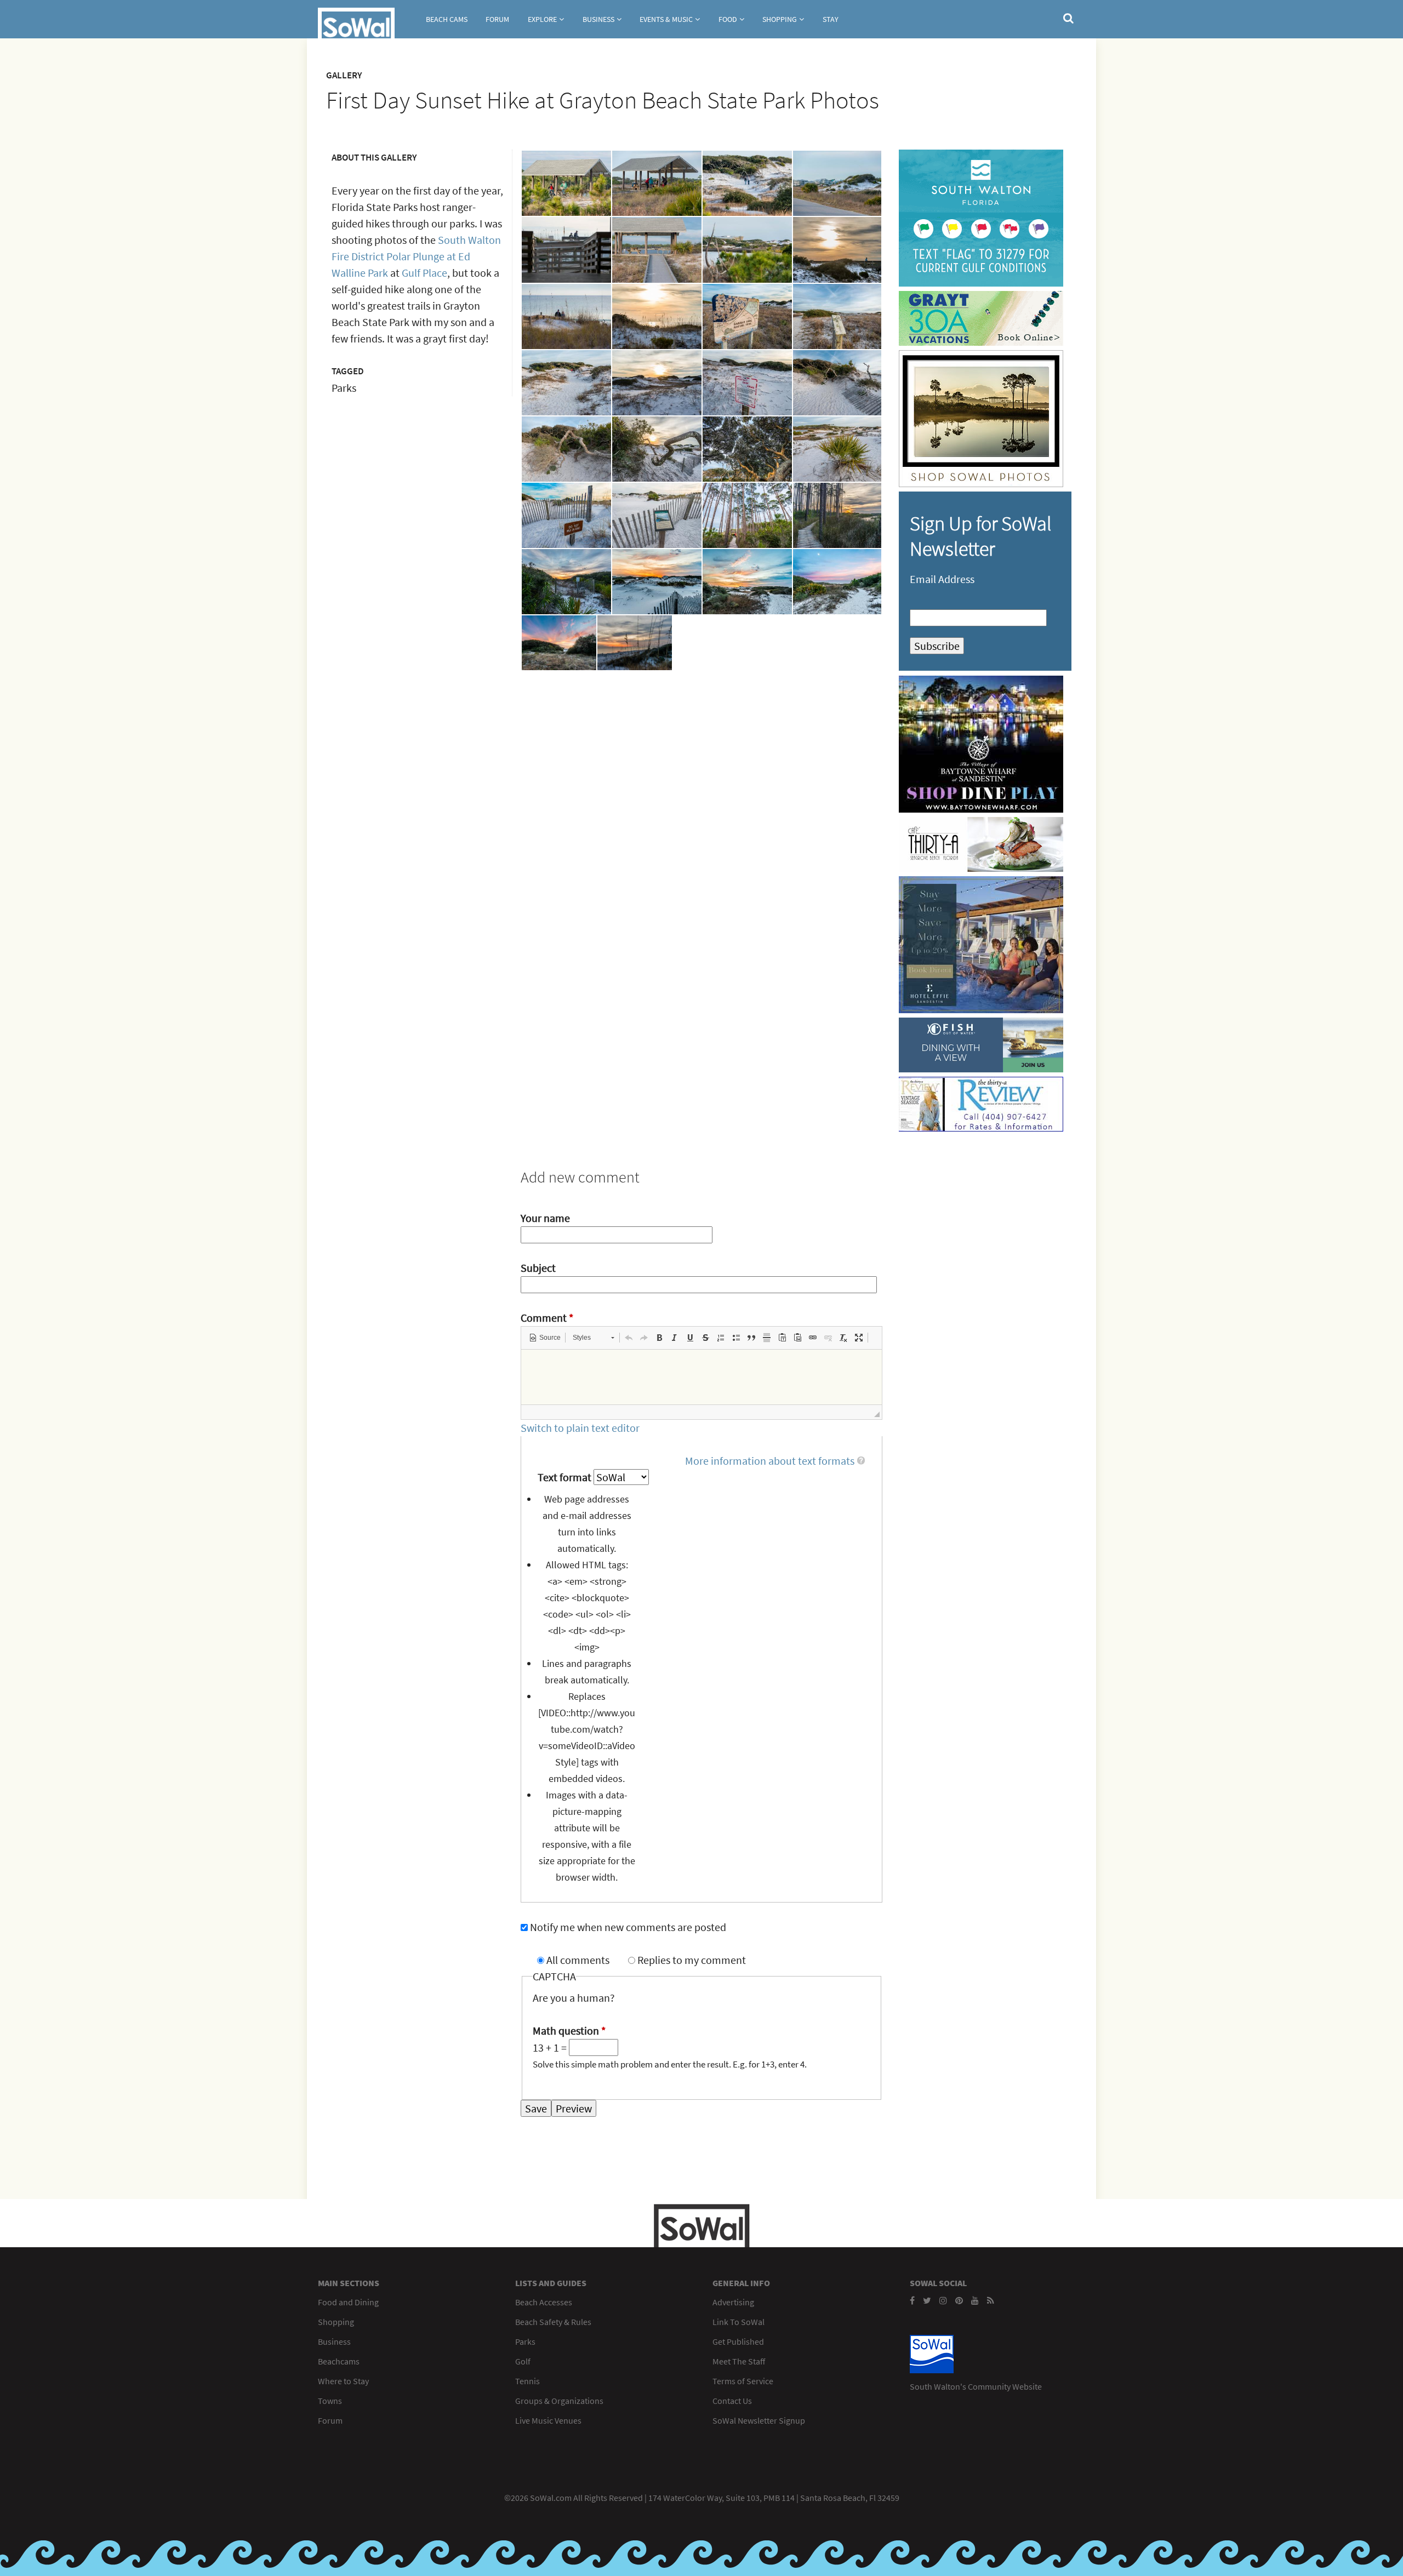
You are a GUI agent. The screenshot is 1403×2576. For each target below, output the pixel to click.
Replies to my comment (692, 1960)
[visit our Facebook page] (912, 2300)
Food (728, 19)
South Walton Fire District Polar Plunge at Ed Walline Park (416, 256)
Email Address (942, 579)
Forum (497, 19)
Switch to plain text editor (580, 1428)
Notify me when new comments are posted (628, 1927)
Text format (566, 1477)
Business (598, 19)
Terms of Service (743, 2381)
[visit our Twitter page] (927, 2300)
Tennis (527, 2381)
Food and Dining (348, 2302)
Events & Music (666, 19)
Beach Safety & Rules (553, 2322)
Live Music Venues (548, 2420)
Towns (330, 2401)
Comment (547, 1318)
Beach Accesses (544, 2302)
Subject (538, 1268)
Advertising (733, 2302)
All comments (579, 1960)
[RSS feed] (991, 2300)
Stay (831, 19)
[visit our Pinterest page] (959, 2300)
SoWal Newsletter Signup (759, 2420)
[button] (545, 1338)
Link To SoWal (738, 2322)
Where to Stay (343, 2381)
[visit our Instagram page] (943, 2300)
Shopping (780, 19)
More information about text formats (770, 1461)
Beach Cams (447, 19)
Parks (525, 2341)
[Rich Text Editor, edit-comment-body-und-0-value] (701, 1377)
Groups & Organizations (559, 2401)
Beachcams (339, 2361)
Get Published (738, 2341)
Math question (569, 2030)
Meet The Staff (739, 2361)
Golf (523, 2361)
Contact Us (732, 2401)
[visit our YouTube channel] (975, 2300)
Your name (545, 1218)
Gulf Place (424, 273)
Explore (542, 19)
